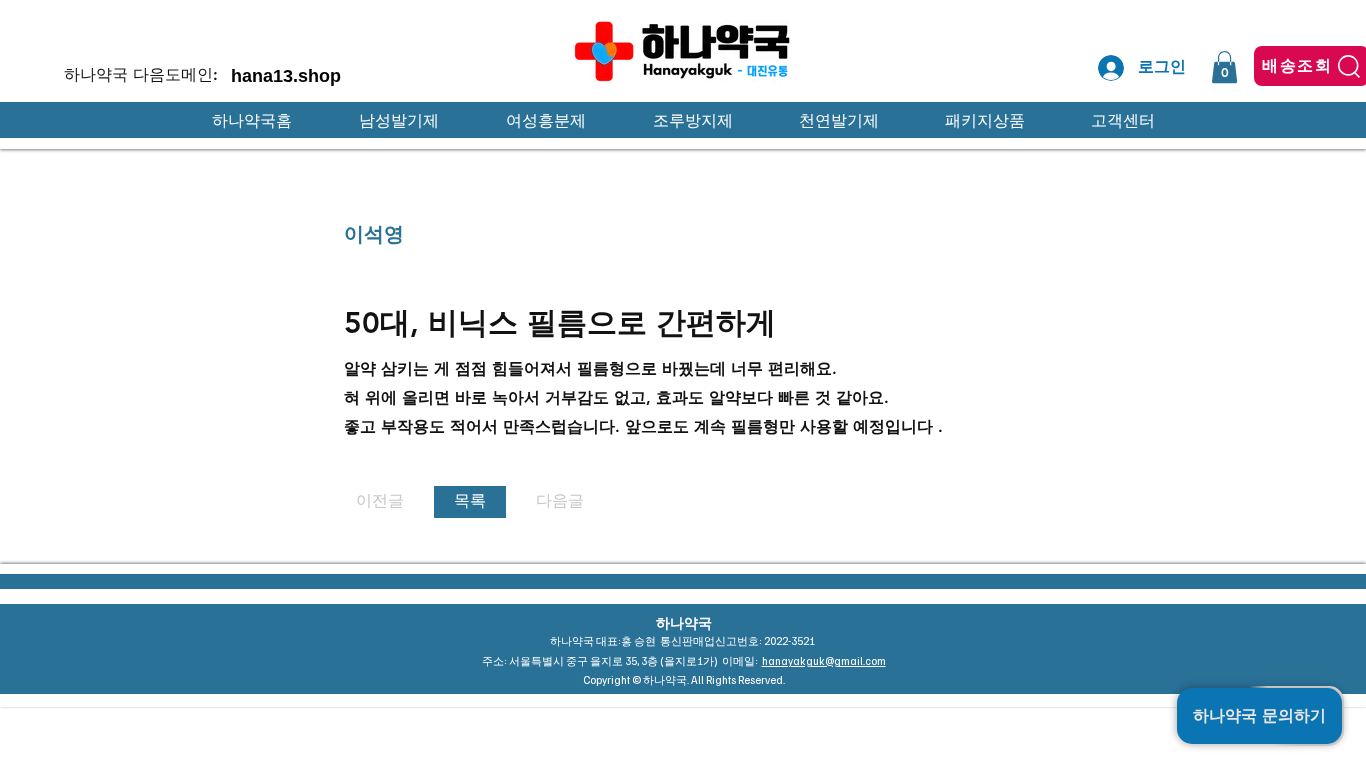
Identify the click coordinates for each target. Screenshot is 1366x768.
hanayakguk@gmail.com (824, 660)
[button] (1224, 67)
